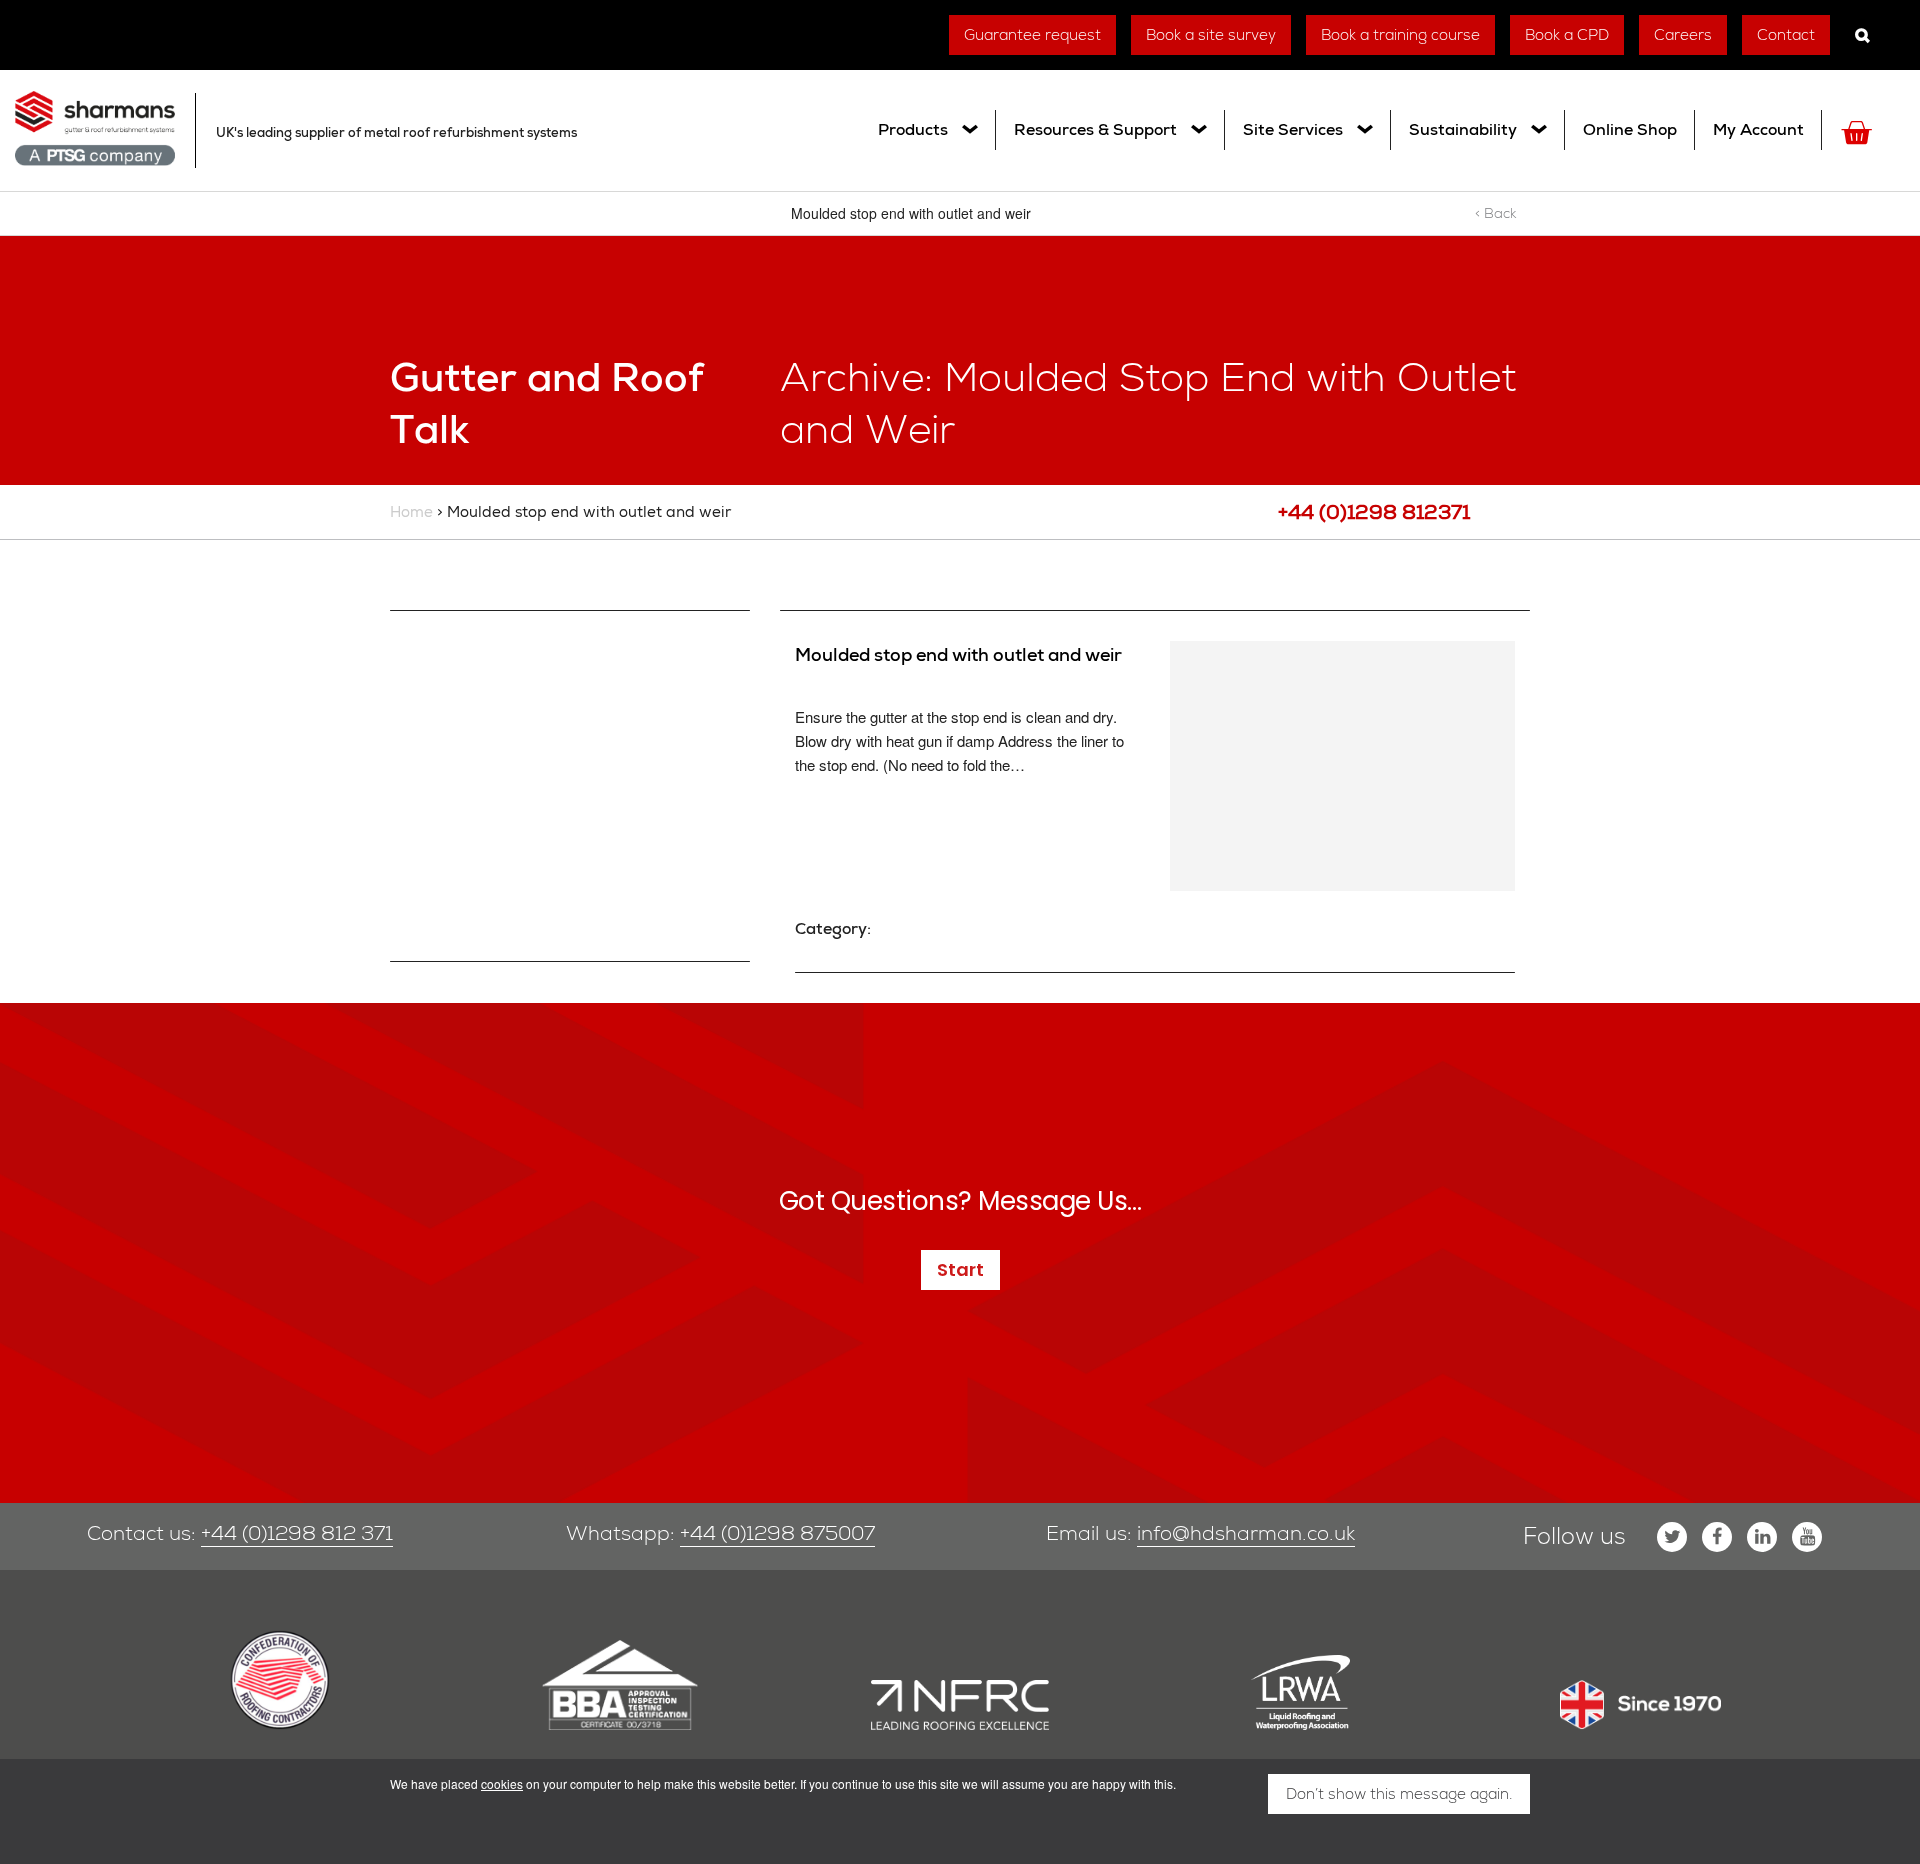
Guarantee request (1032, 35)
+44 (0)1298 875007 (777, 1533)
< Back (1496, 213)
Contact (1786, 35)
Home (411, 512)
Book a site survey (1211, 35)
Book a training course (1400, 35)
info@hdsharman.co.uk (1246, 1533)
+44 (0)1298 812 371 (297, 1533)
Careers (1683, 35)
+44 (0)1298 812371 (1374, 512)
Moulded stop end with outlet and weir (958, 654)
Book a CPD (1567, 35)
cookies (502, 1783)
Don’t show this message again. (1399, 1794)
